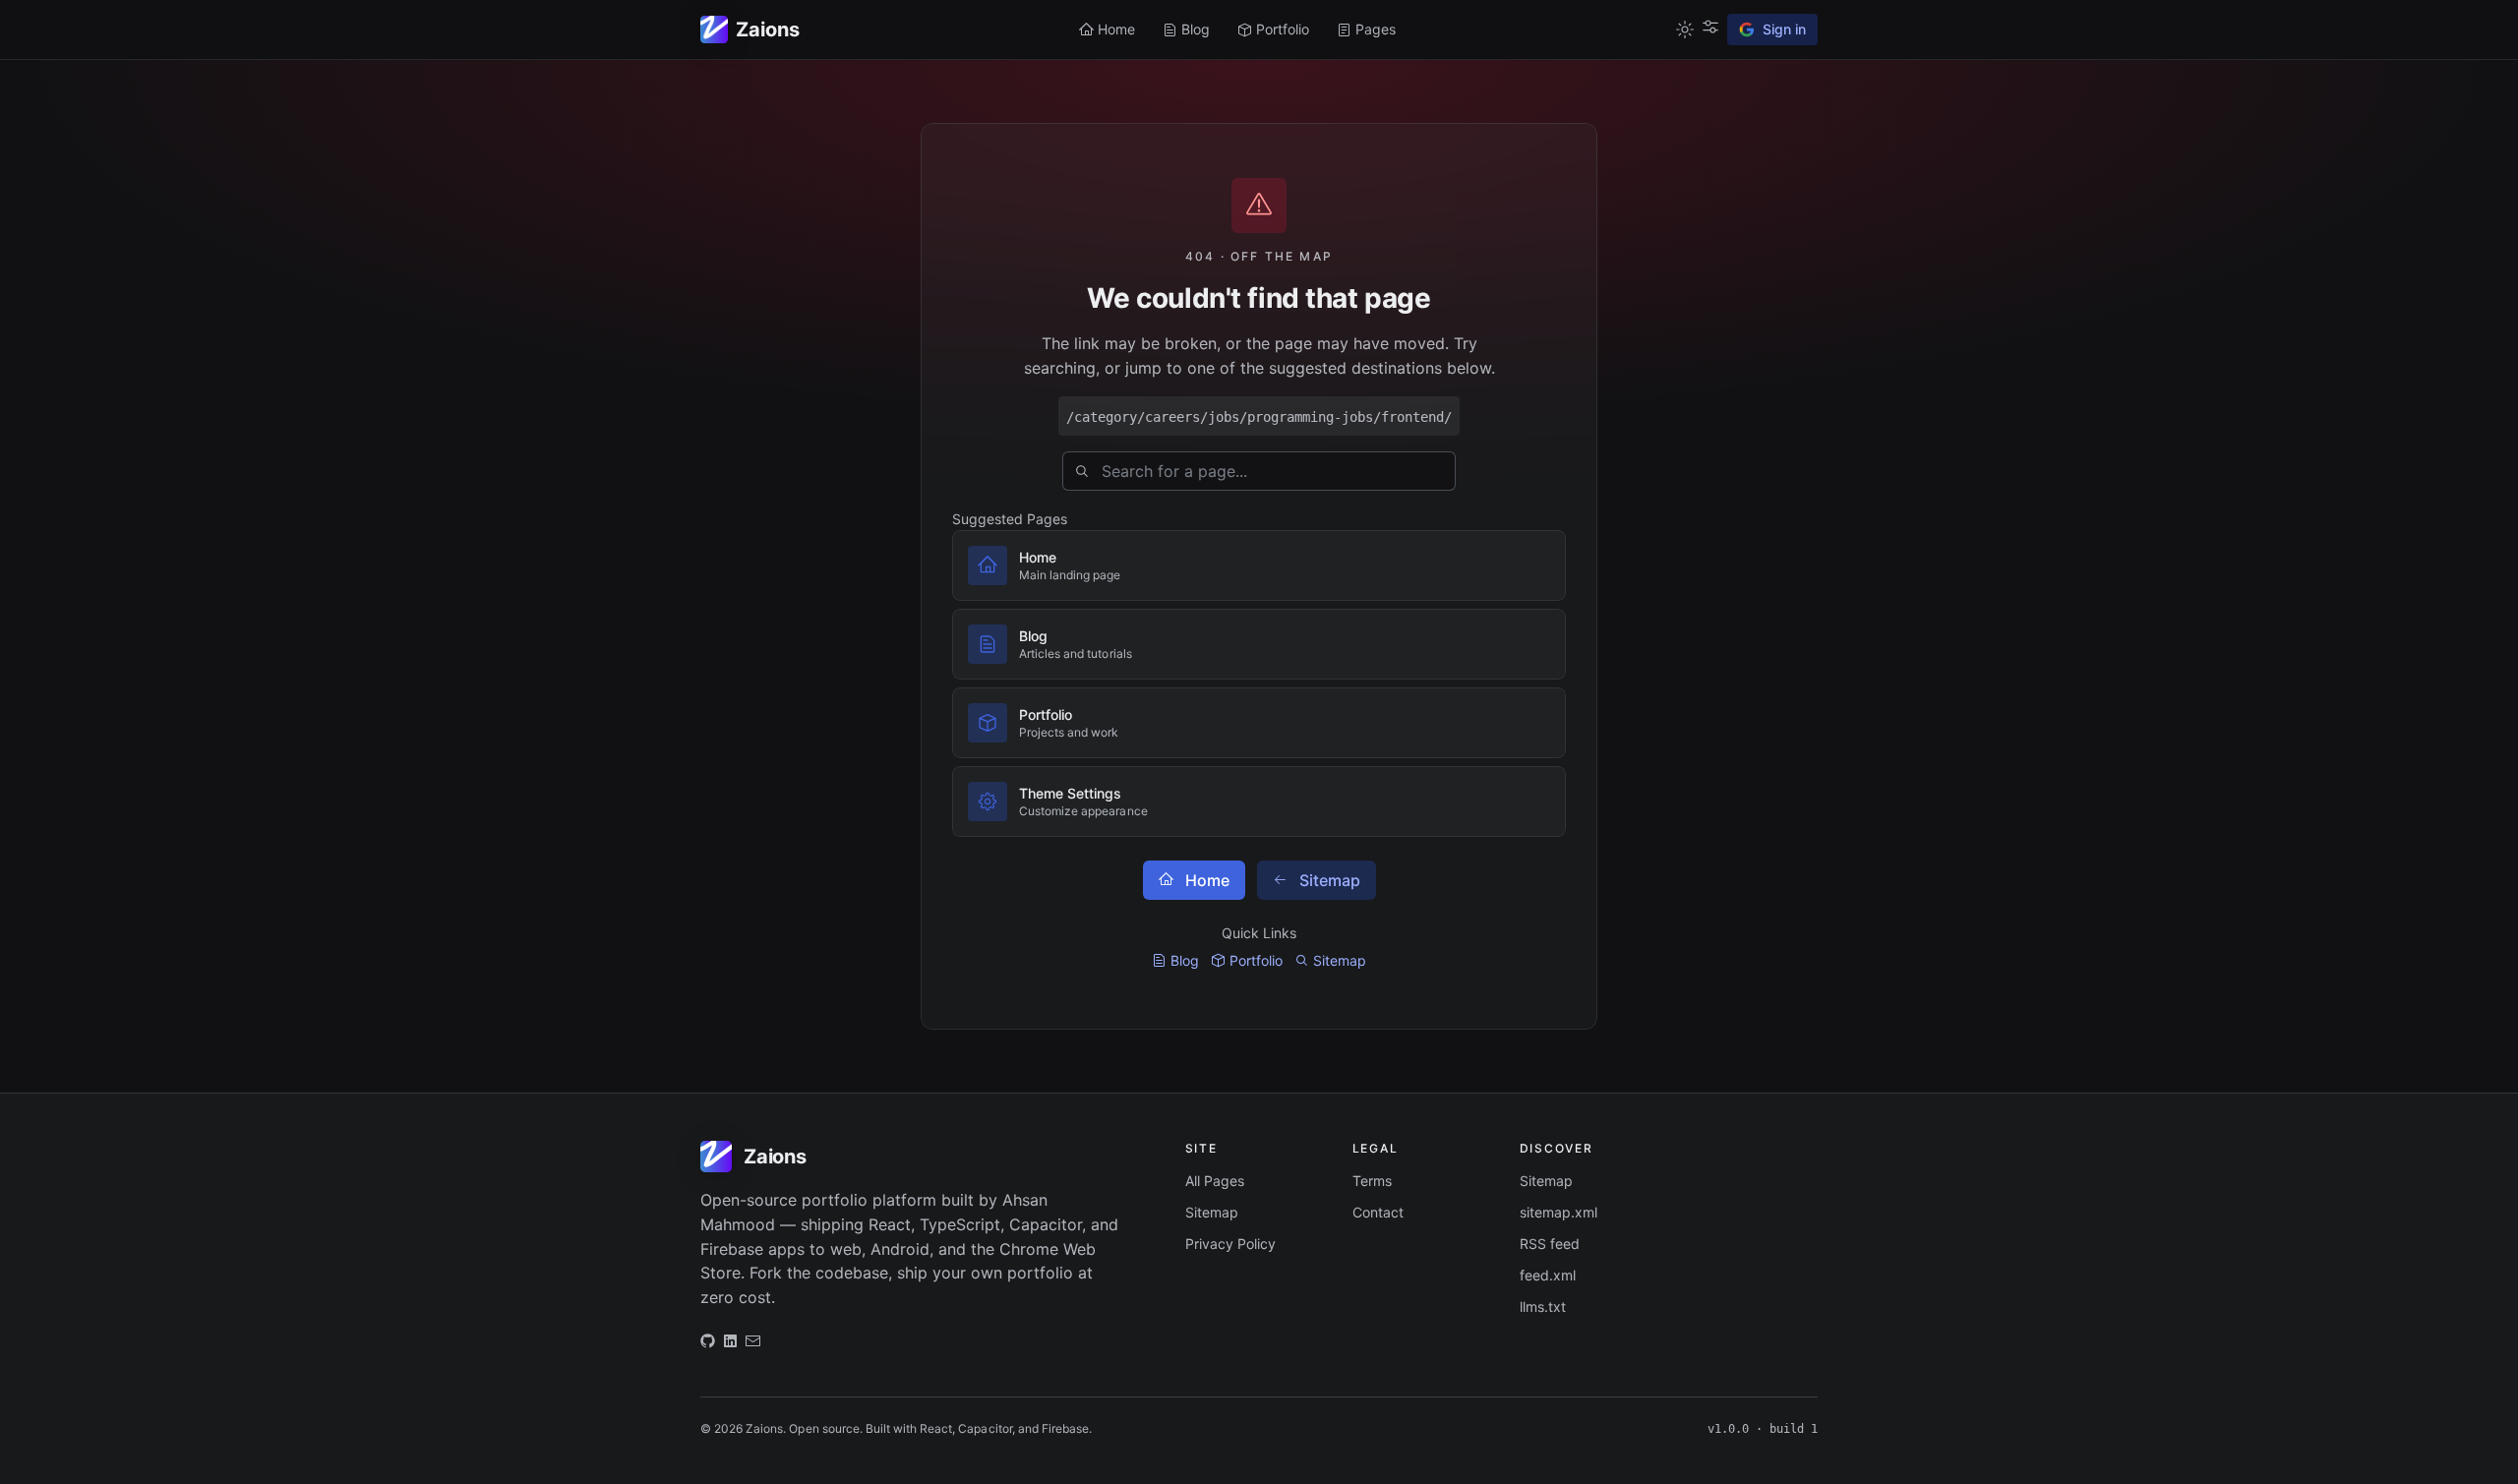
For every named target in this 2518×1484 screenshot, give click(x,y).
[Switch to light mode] (1685, 30)
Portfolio (1256, 960)
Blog (1185, 960)
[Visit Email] (753, 1345)
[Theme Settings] (1710, 27)
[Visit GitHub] (708, 1345)
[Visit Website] (730, 1345)
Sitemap (1330, 880)
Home (1207, 880)
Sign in (1784, 29)
